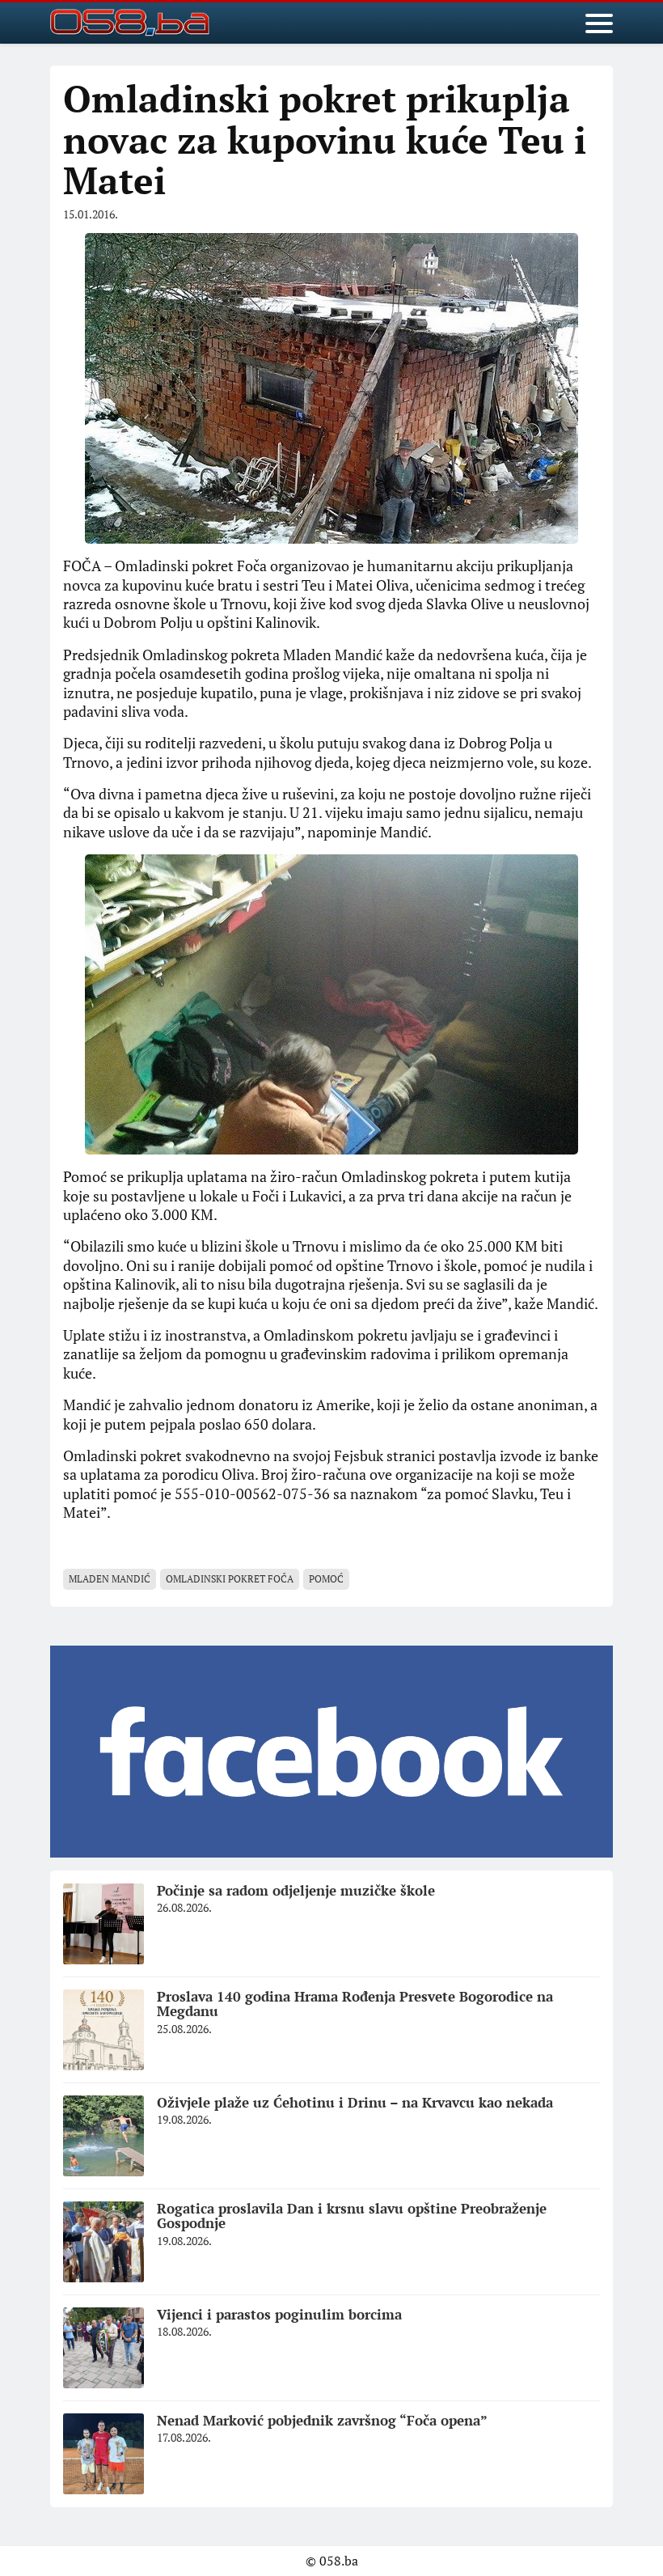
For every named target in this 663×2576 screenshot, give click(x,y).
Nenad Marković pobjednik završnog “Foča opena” (322, 2420)
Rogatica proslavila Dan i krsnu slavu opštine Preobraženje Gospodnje (352, 2216)
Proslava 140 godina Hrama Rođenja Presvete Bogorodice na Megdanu (355, 2004)
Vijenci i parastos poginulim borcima (279, 2314)
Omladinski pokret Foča (230, 1579)
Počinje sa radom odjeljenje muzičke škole (296, 1890)
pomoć (326, 1579)
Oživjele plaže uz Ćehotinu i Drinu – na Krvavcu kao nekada (355, 2102)
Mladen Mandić (110, 1579)
